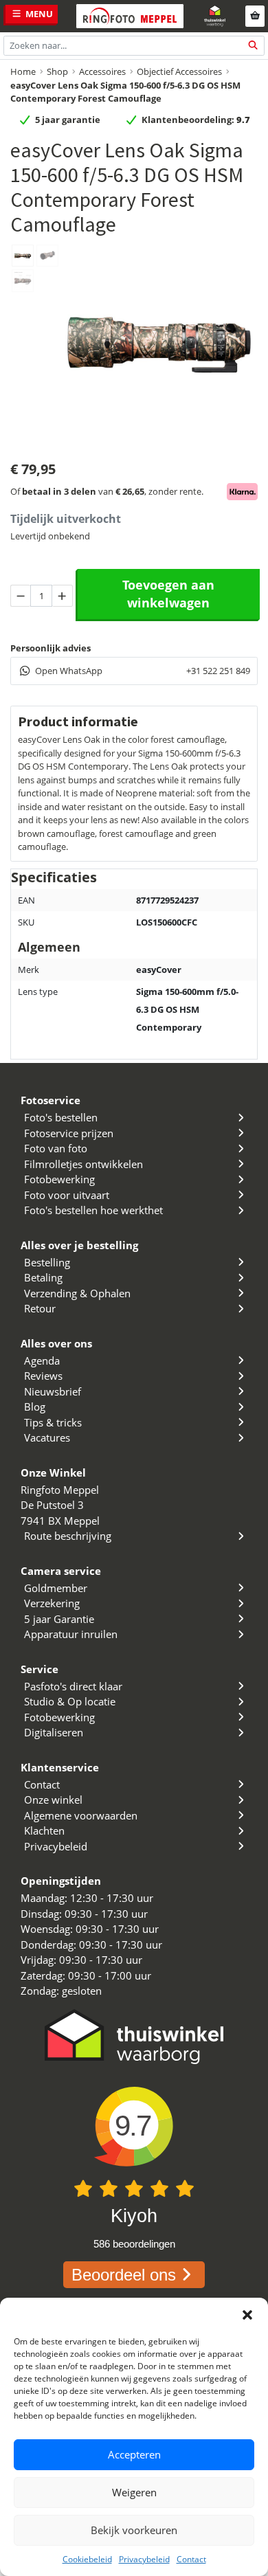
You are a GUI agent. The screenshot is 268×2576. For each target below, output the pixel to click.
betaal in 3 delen (59, 491)
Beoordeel (124, 2275)
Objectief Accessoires (179, 71)
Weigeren (134, 2492)
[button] (247, 2315)
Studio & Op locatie (70, 1701)
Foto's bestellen (61, 1117)
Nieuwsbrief (53, 1391)
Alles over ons (56, 1343)
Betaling (43, 1277)
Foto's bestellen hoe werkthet (93, 1210)
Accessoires (102, 71)
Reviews (43, 1376)
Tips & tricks (53, 1422)
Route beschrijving (68, 1536)
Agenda (42, 1360)
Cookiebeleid (87, 2559)
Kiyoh (134, 2216)
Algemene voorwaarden (81, 1815)
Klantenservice (60, 1767)
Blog (35, 1407)
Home (23, 71)
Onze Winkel (53, 1472)
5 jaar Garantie (59, 1619)
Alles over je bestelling (79, 1245)
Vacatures (47, 1437)
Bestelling (47, 1262)
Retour (40, 1308)
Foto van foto (56, 1148)
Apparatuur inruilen (71, 1634)
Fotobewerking (59, 1179)
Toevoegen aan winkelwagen (168, 594)
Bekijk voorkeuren (134, 2530)
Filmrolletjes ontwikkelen (83, 1164)
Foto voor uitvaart (67, 1195)
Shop (57, 71)
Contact (191, 2559)
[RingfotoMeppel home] (130, 16)
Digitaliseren (54, 1732)
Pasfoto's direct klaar (73, 1686)
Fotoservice (51, 1100)
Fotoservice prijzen (69, 1133)
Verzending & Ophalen (77, 1293)
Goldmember (56, 1588)
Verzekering (52, 1603)
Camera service (61, 1571)
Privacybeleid (144, 2559)
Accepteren (134, 2454)
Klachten (44, 1830)
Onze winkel (53, 1800)
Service (40, 1669)
